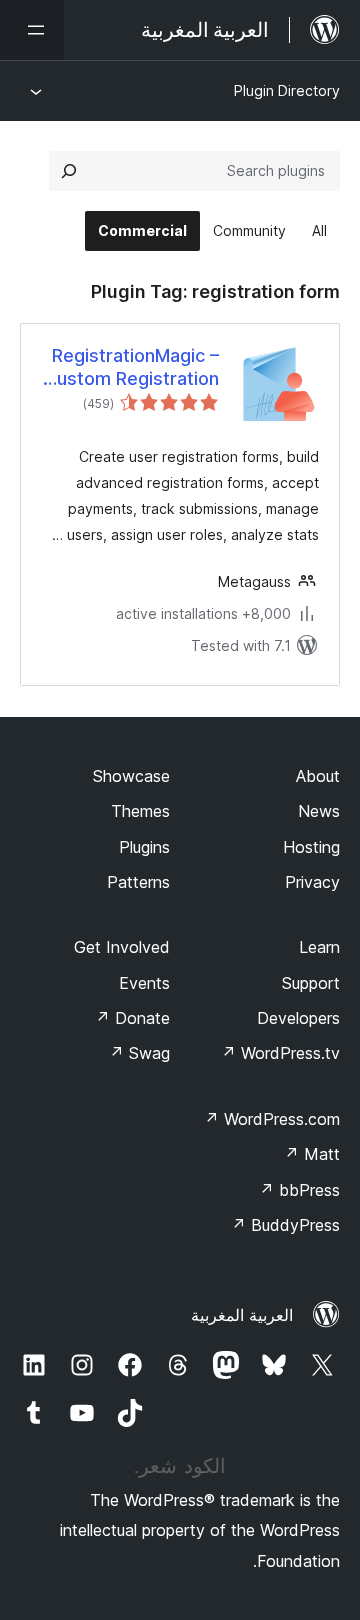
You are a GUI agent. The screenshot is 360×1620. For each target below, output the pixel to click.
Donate (132, 1018)
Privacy (312, 882)
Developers (298, 1018)
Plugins (144, 847)
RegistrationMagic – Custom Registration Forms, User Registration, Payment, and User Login (131, 368)
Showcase (131, 776)
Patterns (138, 882)
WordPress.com (272, 1119)
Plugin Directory (287, 90)
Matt (312, 1154)
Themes (140, 811)
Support (311, 983)
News (319, 811)
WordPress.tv (280, 1053)
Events (144, 983)
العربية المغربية (242, 1315)
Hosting (311, 847)
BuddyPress (285, 1225)
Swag (139, 1053)
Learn (319, 947)
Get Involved (122, 947)
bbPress (299, 1190)
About (318, 776)
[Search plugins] (69, 171)
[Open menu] (32, 30)
